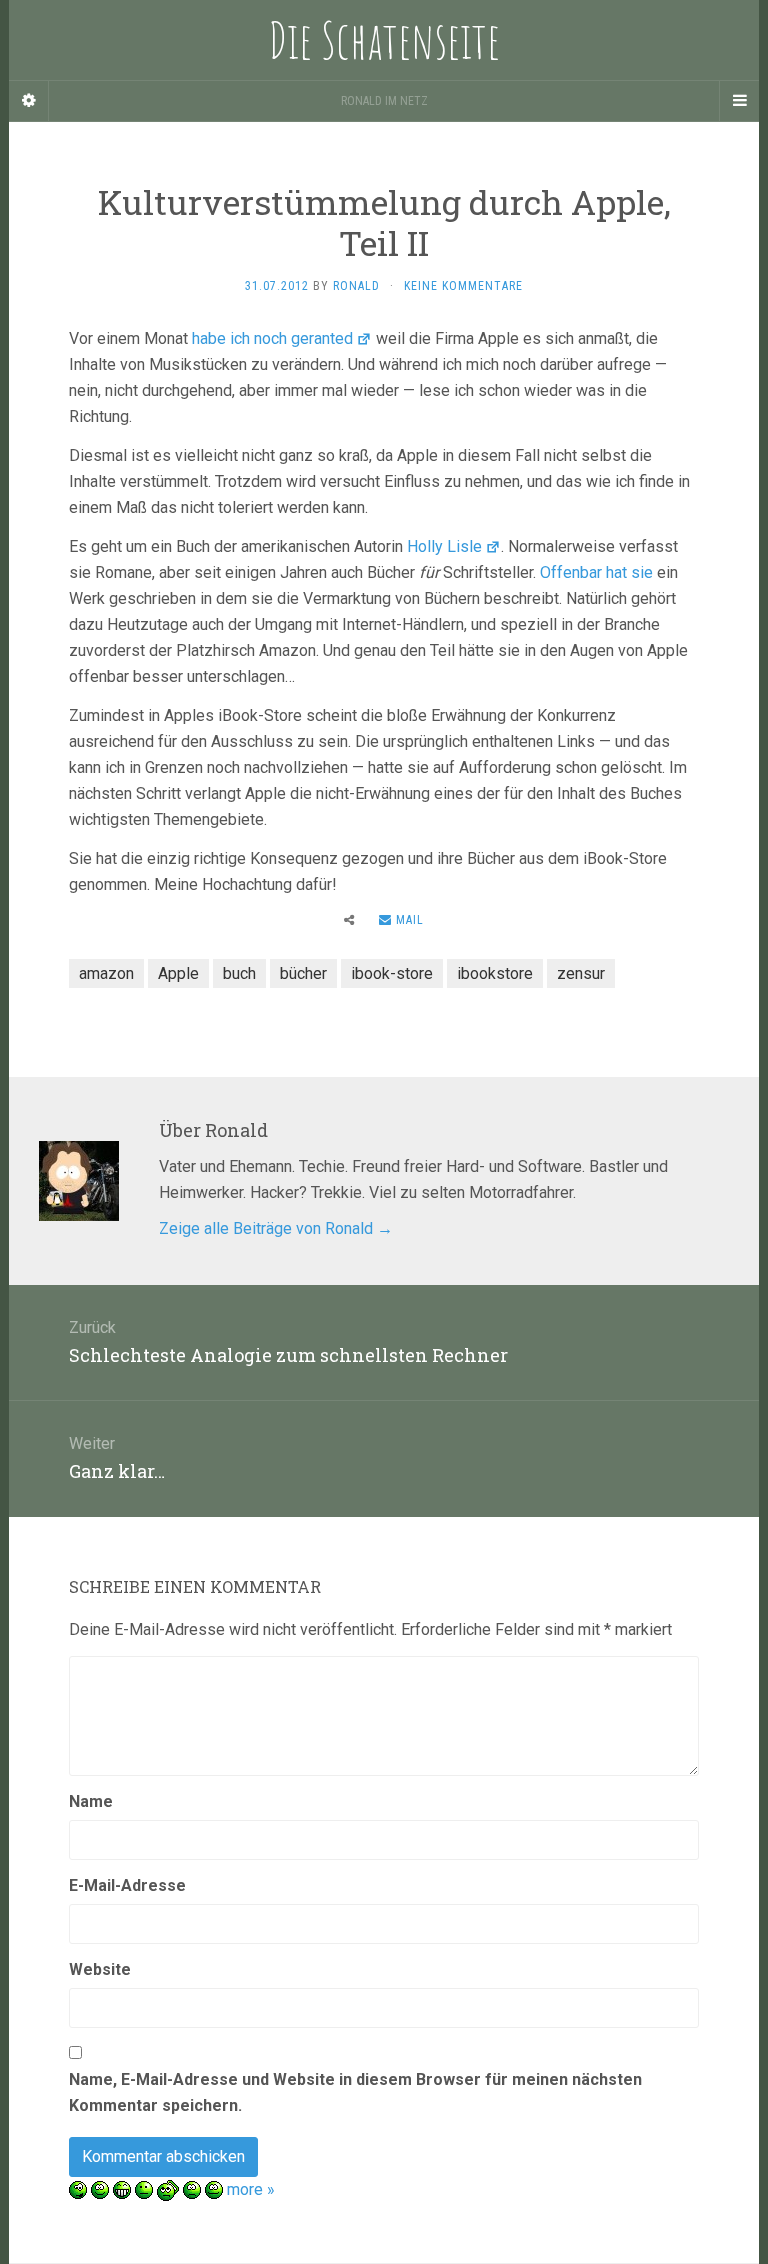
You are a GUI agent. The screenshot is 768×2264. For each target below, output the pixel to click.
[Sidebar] (29, 101)
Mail (408, 920)
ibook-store (392, 973)
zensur (581, 973)
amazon (106, 973)
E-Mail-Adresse (127, 1885)
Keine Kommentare (463, 286)
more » (251, 2189)
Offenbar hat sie (596, 572)
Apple (178, 973)
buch (239, 973)
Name (91, 1801)
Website (100, 1969)
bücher (303, 973)
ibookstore (495, 973)
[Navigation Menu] (739, 101)
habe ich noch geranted (272, 338)
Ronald (356, 286)
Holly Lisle (444, 546)
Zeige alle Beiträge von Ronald (276, 1228)
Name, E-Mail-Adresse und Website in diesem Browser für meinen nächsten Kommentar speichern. (355, 2092)
